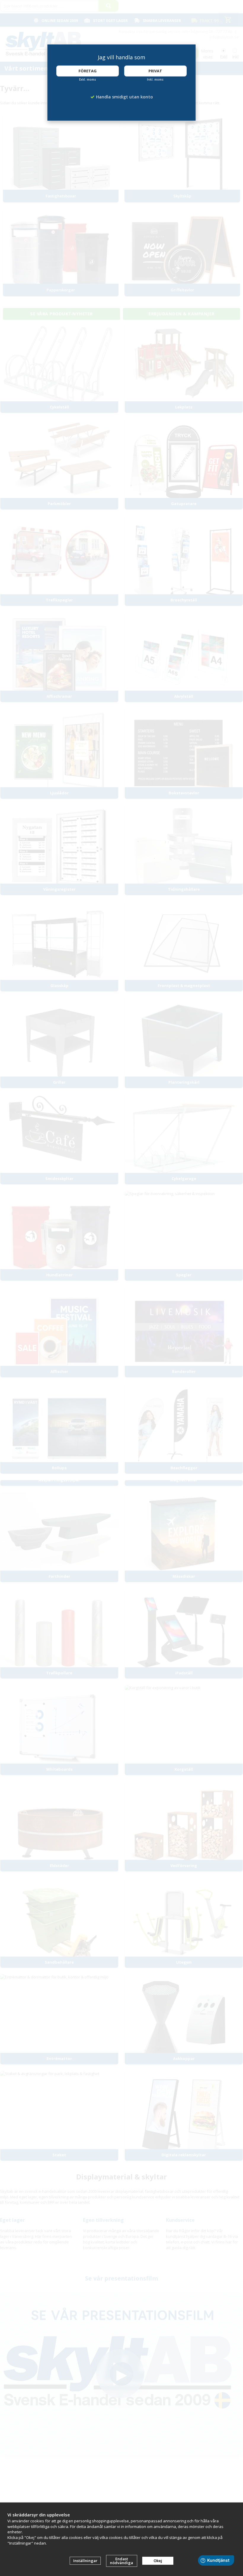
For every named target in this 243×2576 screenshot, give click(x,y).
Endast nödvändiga (121, 2561)
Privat (155, 71)
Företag (88, 71)
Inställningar (85, 2561)
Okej (158, 2561)
